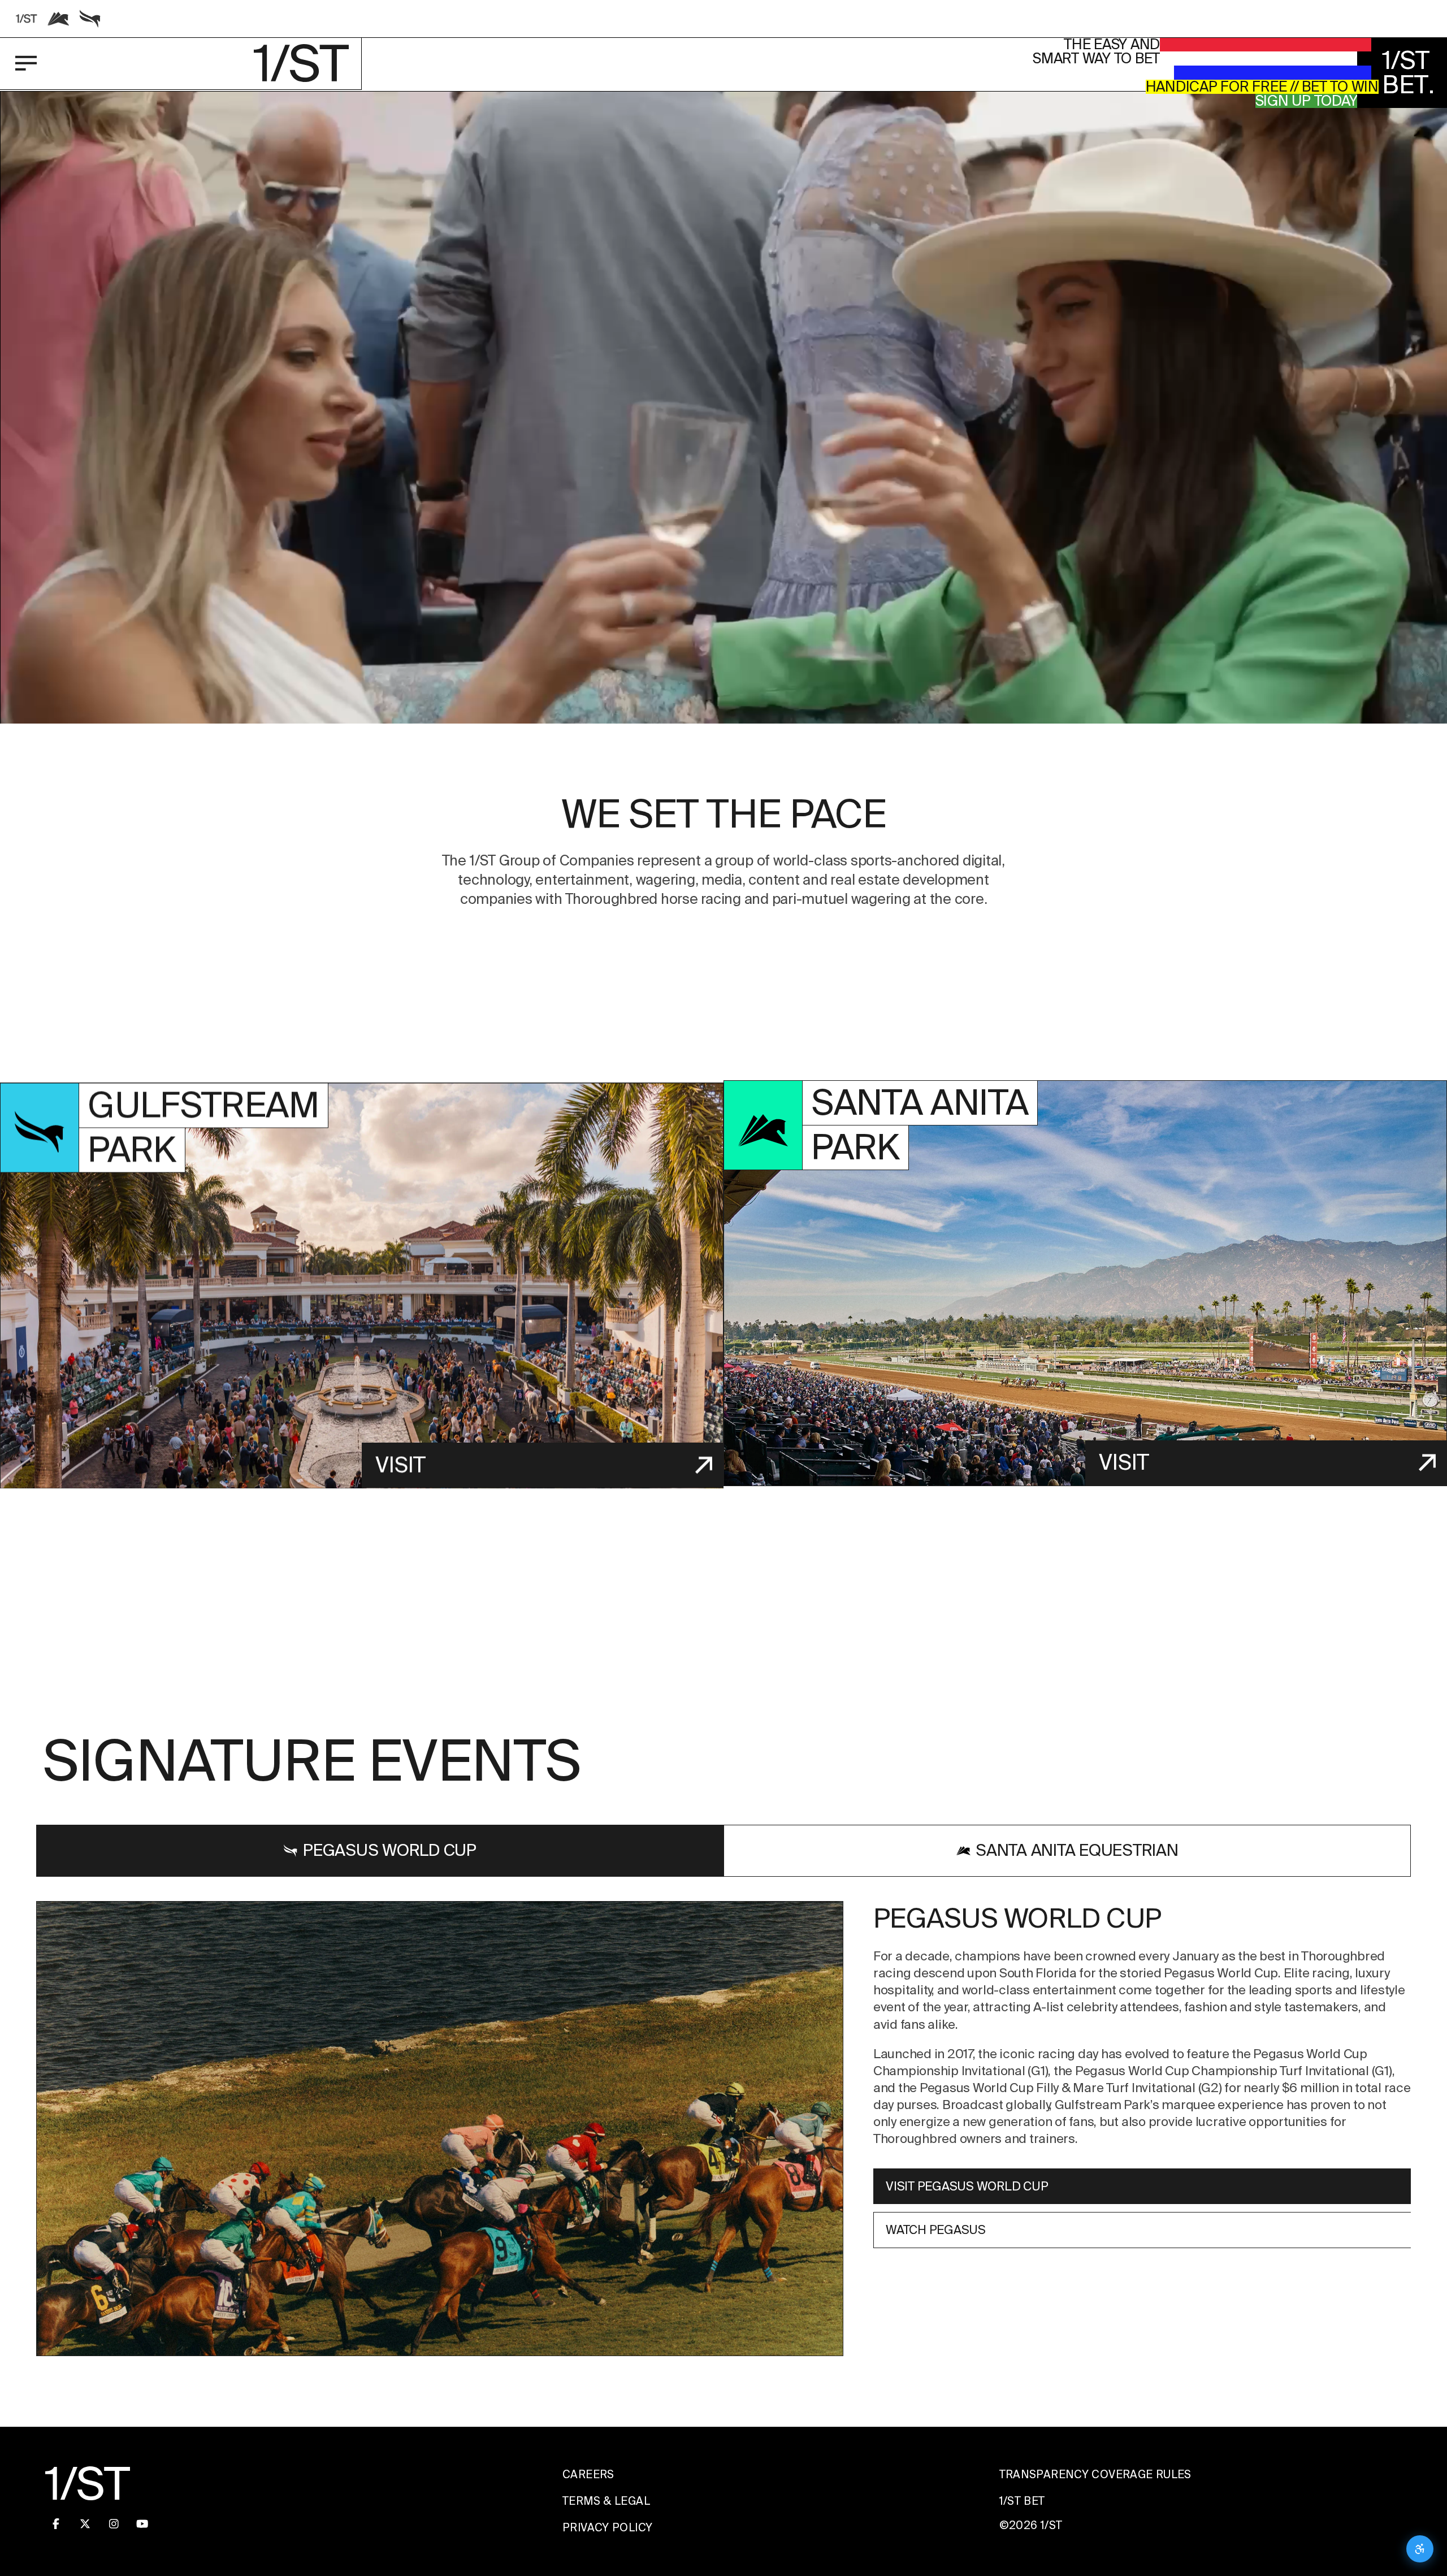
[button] (723, 498)
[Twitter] (85, 2524)
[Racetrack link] (27, 19)
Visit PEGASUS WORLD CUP (967, 2186)
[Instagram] (114, 2524)
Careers (588, 2475)
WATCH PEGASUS (936, 2230)
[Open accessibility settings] (1420, 2549)
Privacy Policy (607, 2528)
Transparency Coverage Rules (1095, 2475)
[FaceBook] (56, 2524)
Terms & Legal (606, 2501)
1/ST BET (1022, 2501)
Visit (400, 1465)
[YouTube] (142, 2524)
